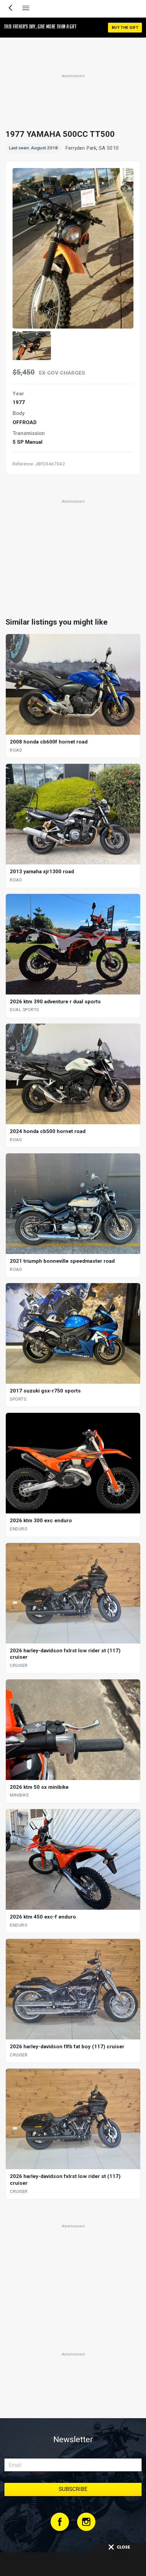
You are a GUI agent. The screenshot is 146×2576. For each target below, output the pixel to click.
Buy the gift (125, 28)
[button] (32, 346)
